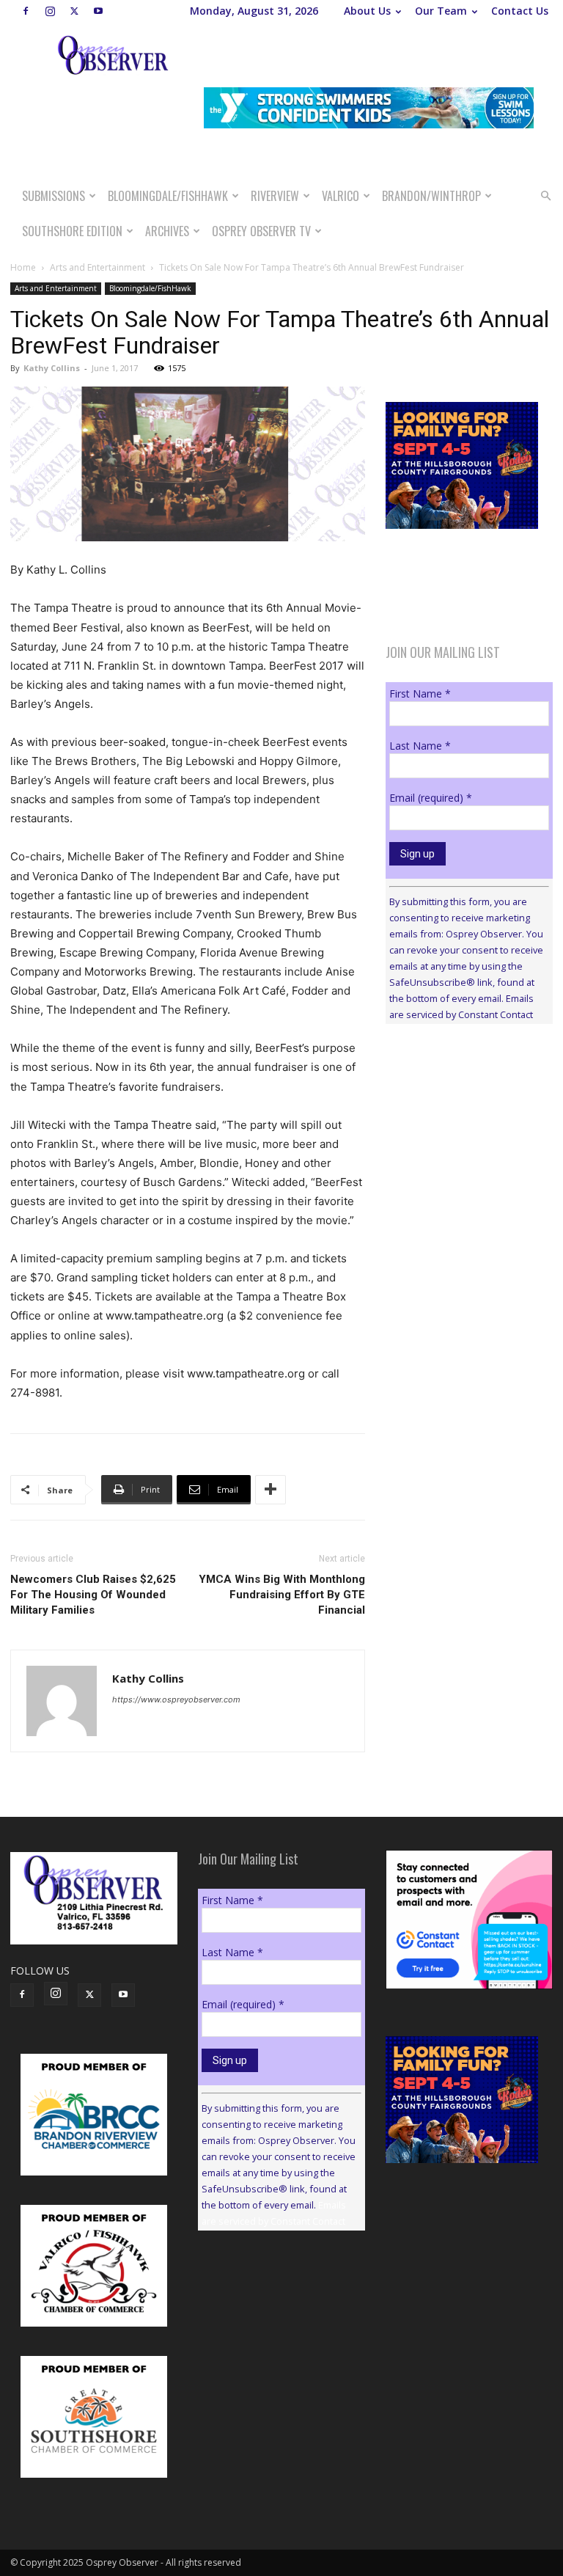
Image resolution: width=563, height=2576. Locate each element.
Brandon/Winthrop (431, 196)
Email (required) (431, 798)
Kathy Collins (52, 368)
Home (23, 267)
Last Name (420, 746)
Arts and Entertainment (97, 267)
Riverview (275, 196)
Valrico (341, 196)
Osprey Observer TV (261, 231)
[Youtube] (98, 11)
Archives (167, 231)
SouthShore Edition (72, 231)
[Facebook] (26, 11)
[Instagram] (50, 11)
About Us (367, 11)
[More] (271, 1490)
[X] (74, 11)
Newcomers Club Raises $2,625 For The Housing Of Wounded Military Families (93, 1595)
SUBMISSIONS (54, 196)
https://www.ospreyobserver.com (176, 1699)
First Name (420, 694)
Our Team (441, 11)
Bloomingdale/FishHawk (168, 196)
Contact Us (520, 11)
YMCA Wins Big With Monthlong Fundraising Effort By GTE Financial (282, 1595)
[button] (545, 196)
